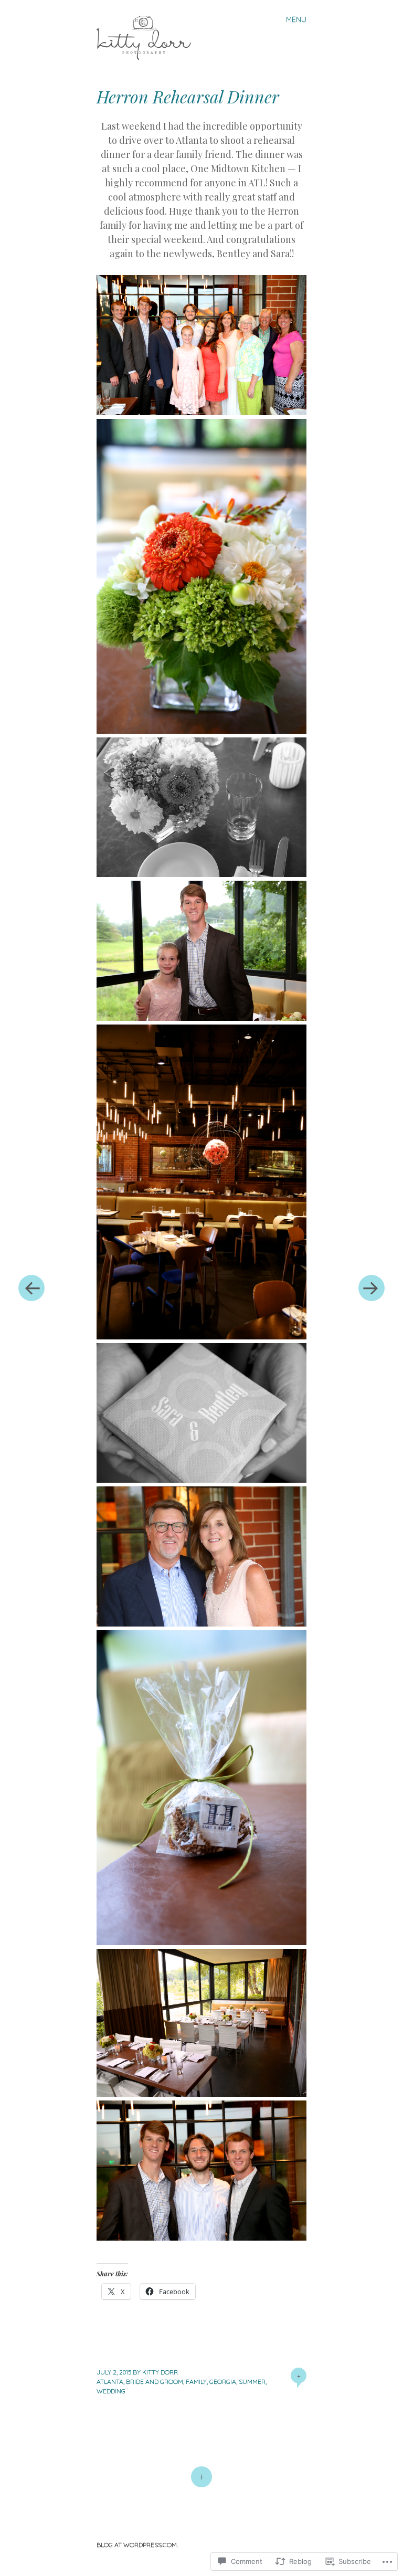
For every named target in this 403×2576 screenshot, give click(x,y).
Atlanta (110, 2382)
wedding (111, 2391)
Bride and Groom (155, 2382)
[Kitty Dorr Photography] (148, 36)
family (196, 2382)
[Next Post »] (372, 1288)
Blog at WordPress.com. (137, 2545)
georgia (223, 2382)
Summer (252, 2382)
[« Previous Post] (31, 1288)
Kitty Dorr (160, 2372)
